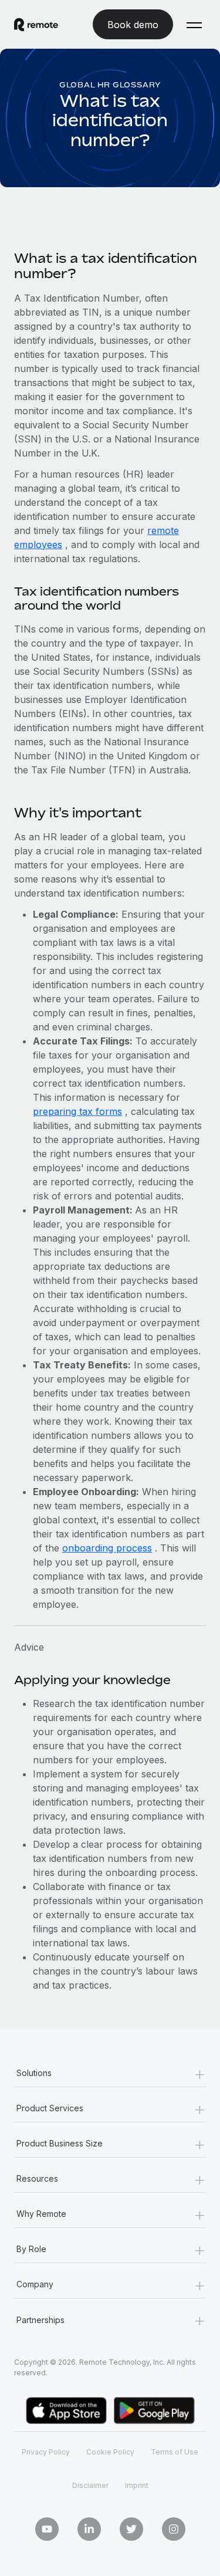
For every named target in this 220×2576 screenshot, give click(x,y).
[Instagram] (174, 2529)
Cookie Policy (110, 2452)
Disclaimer (90, 2485)
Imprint (137, 2485)
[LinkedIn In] (89, 2529)
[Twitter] (131, 2529)
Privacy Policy (46, 2452)
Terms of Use (175, 2452)
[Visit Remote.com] (36, 25)
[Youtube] (47, 2529)
